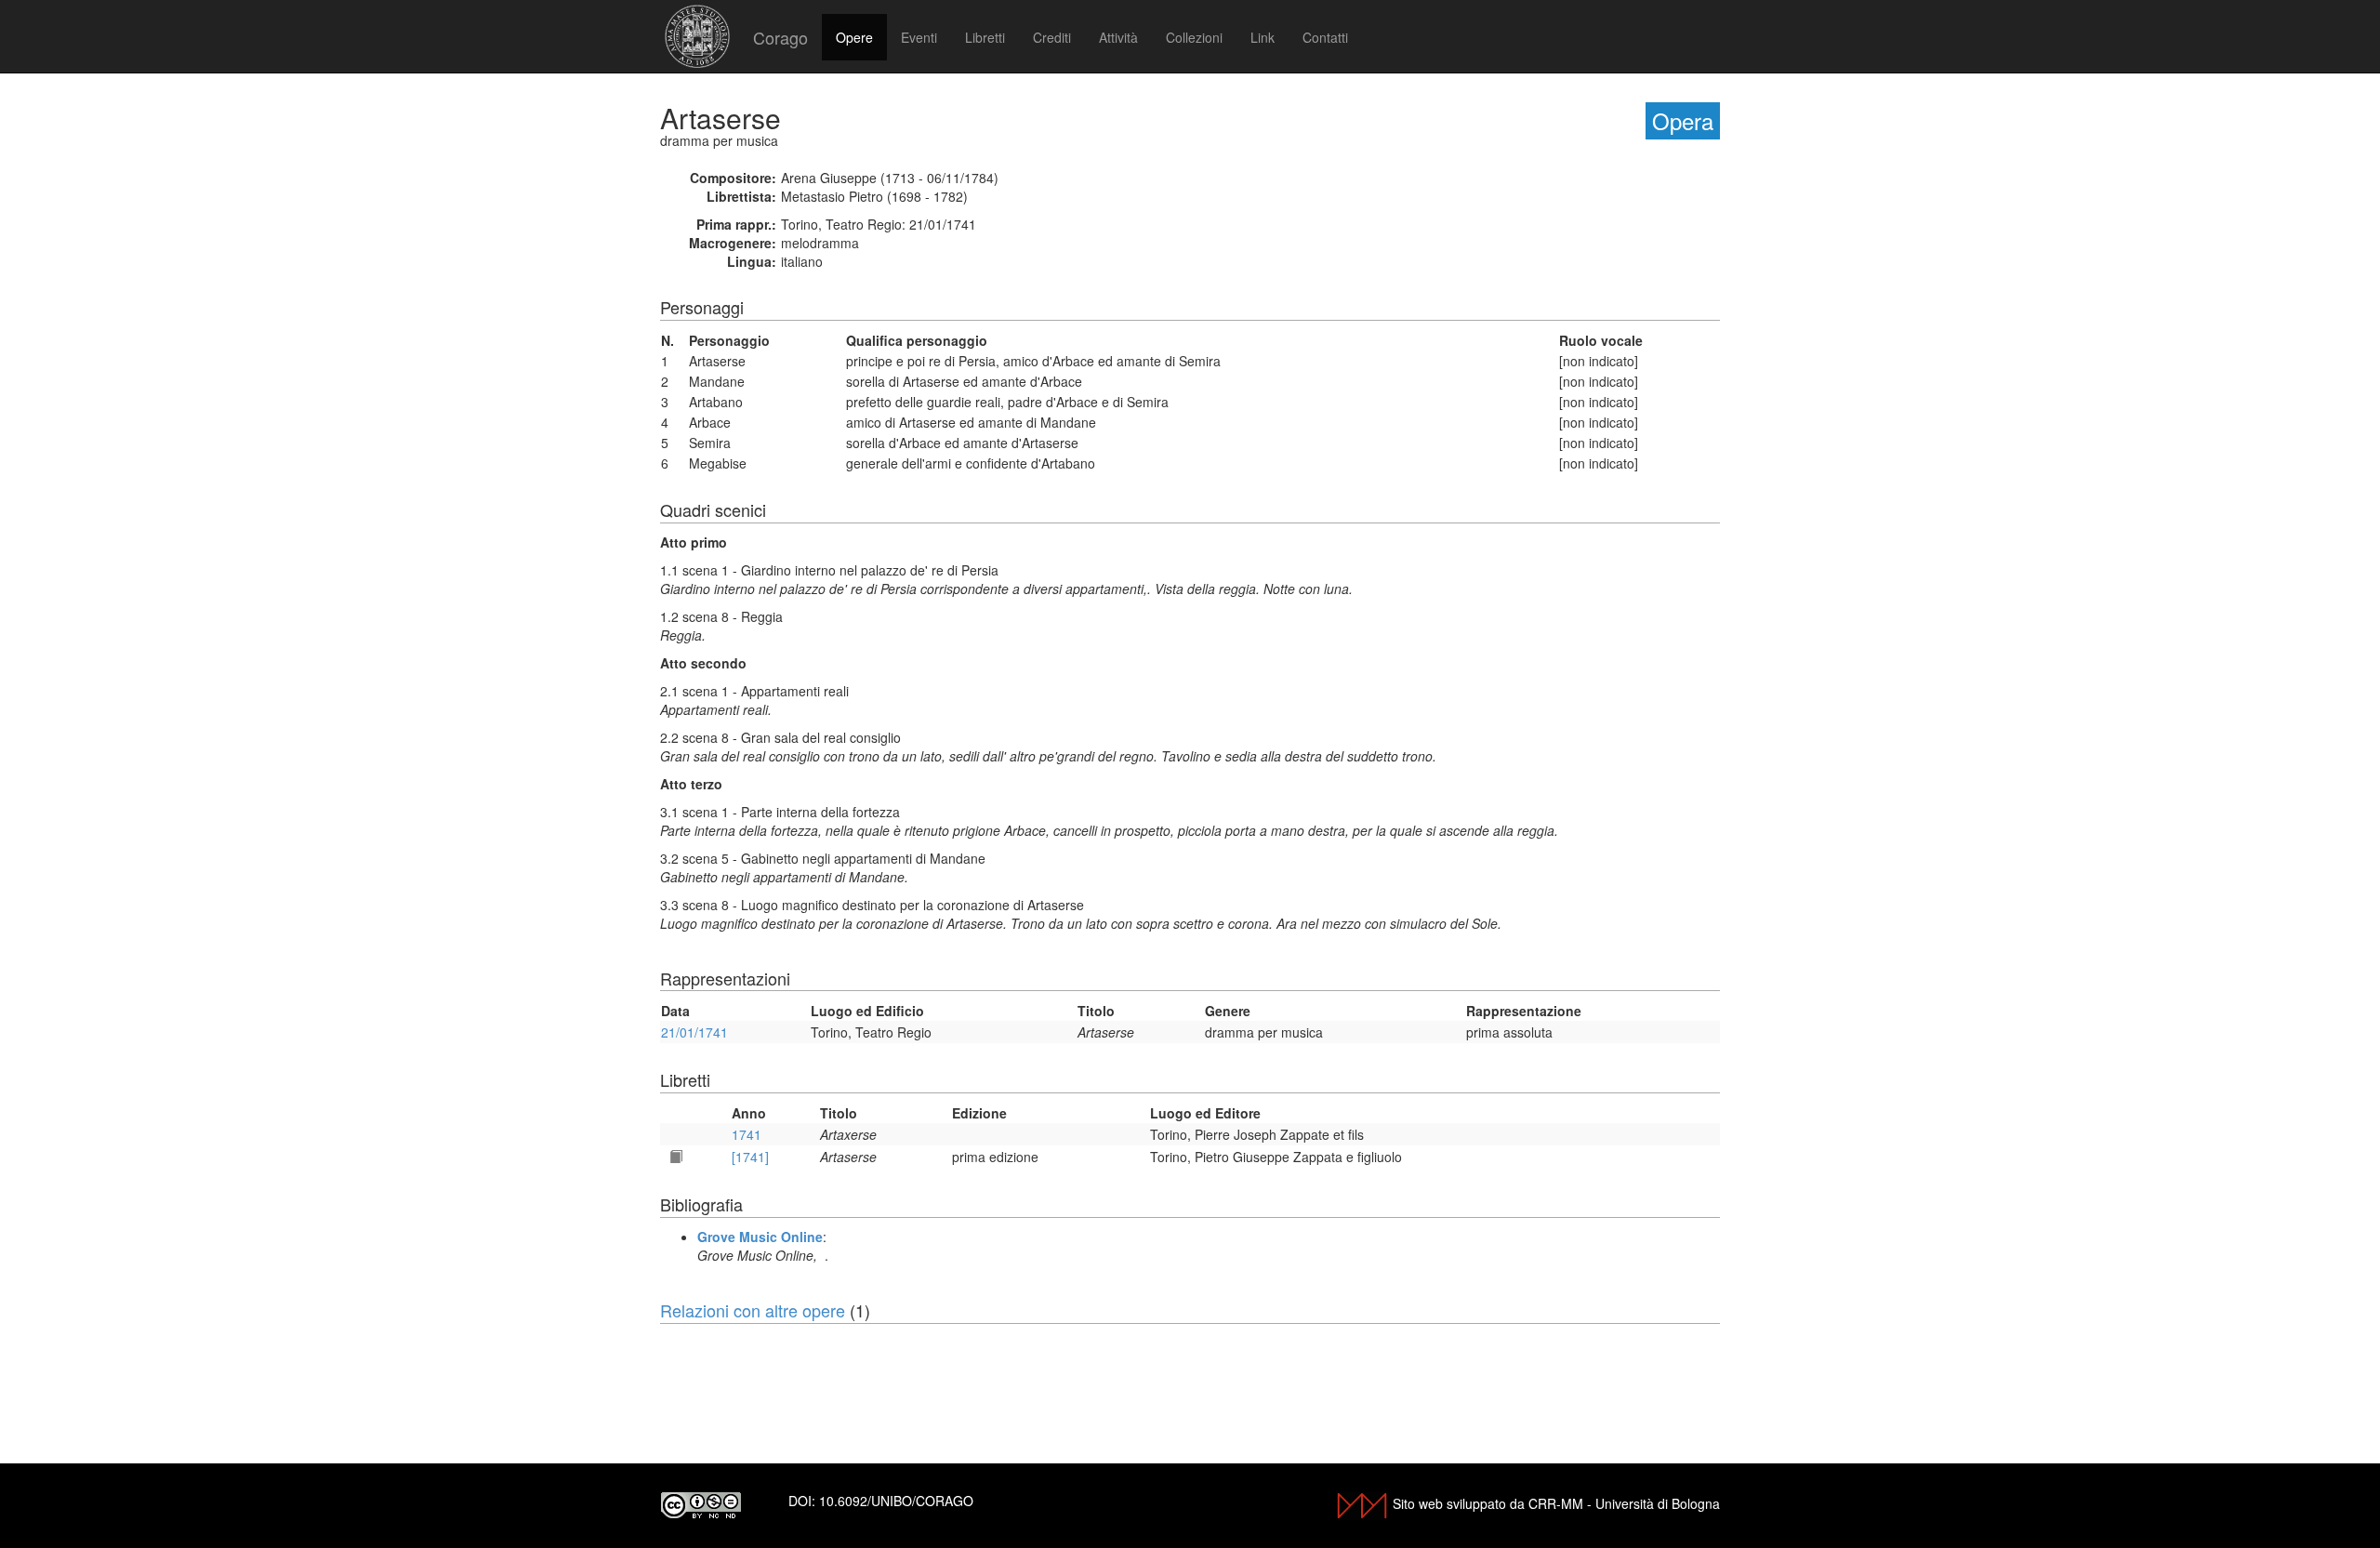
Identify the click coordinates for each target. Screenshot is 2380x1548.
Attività (1118, 37)
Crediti (1052, 37)
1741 (747, 1134)
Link (1263, 37)
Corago (780, 37)
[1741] (750, 1157)
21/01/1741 (694, 1032)
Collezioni (1194, 37)
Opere (854, 37)
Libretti (985, 37)
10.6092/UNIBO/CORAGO (896, 1501)
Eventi (919, 37)
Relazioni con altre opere (753, 1310)
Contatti (1325, 37)
